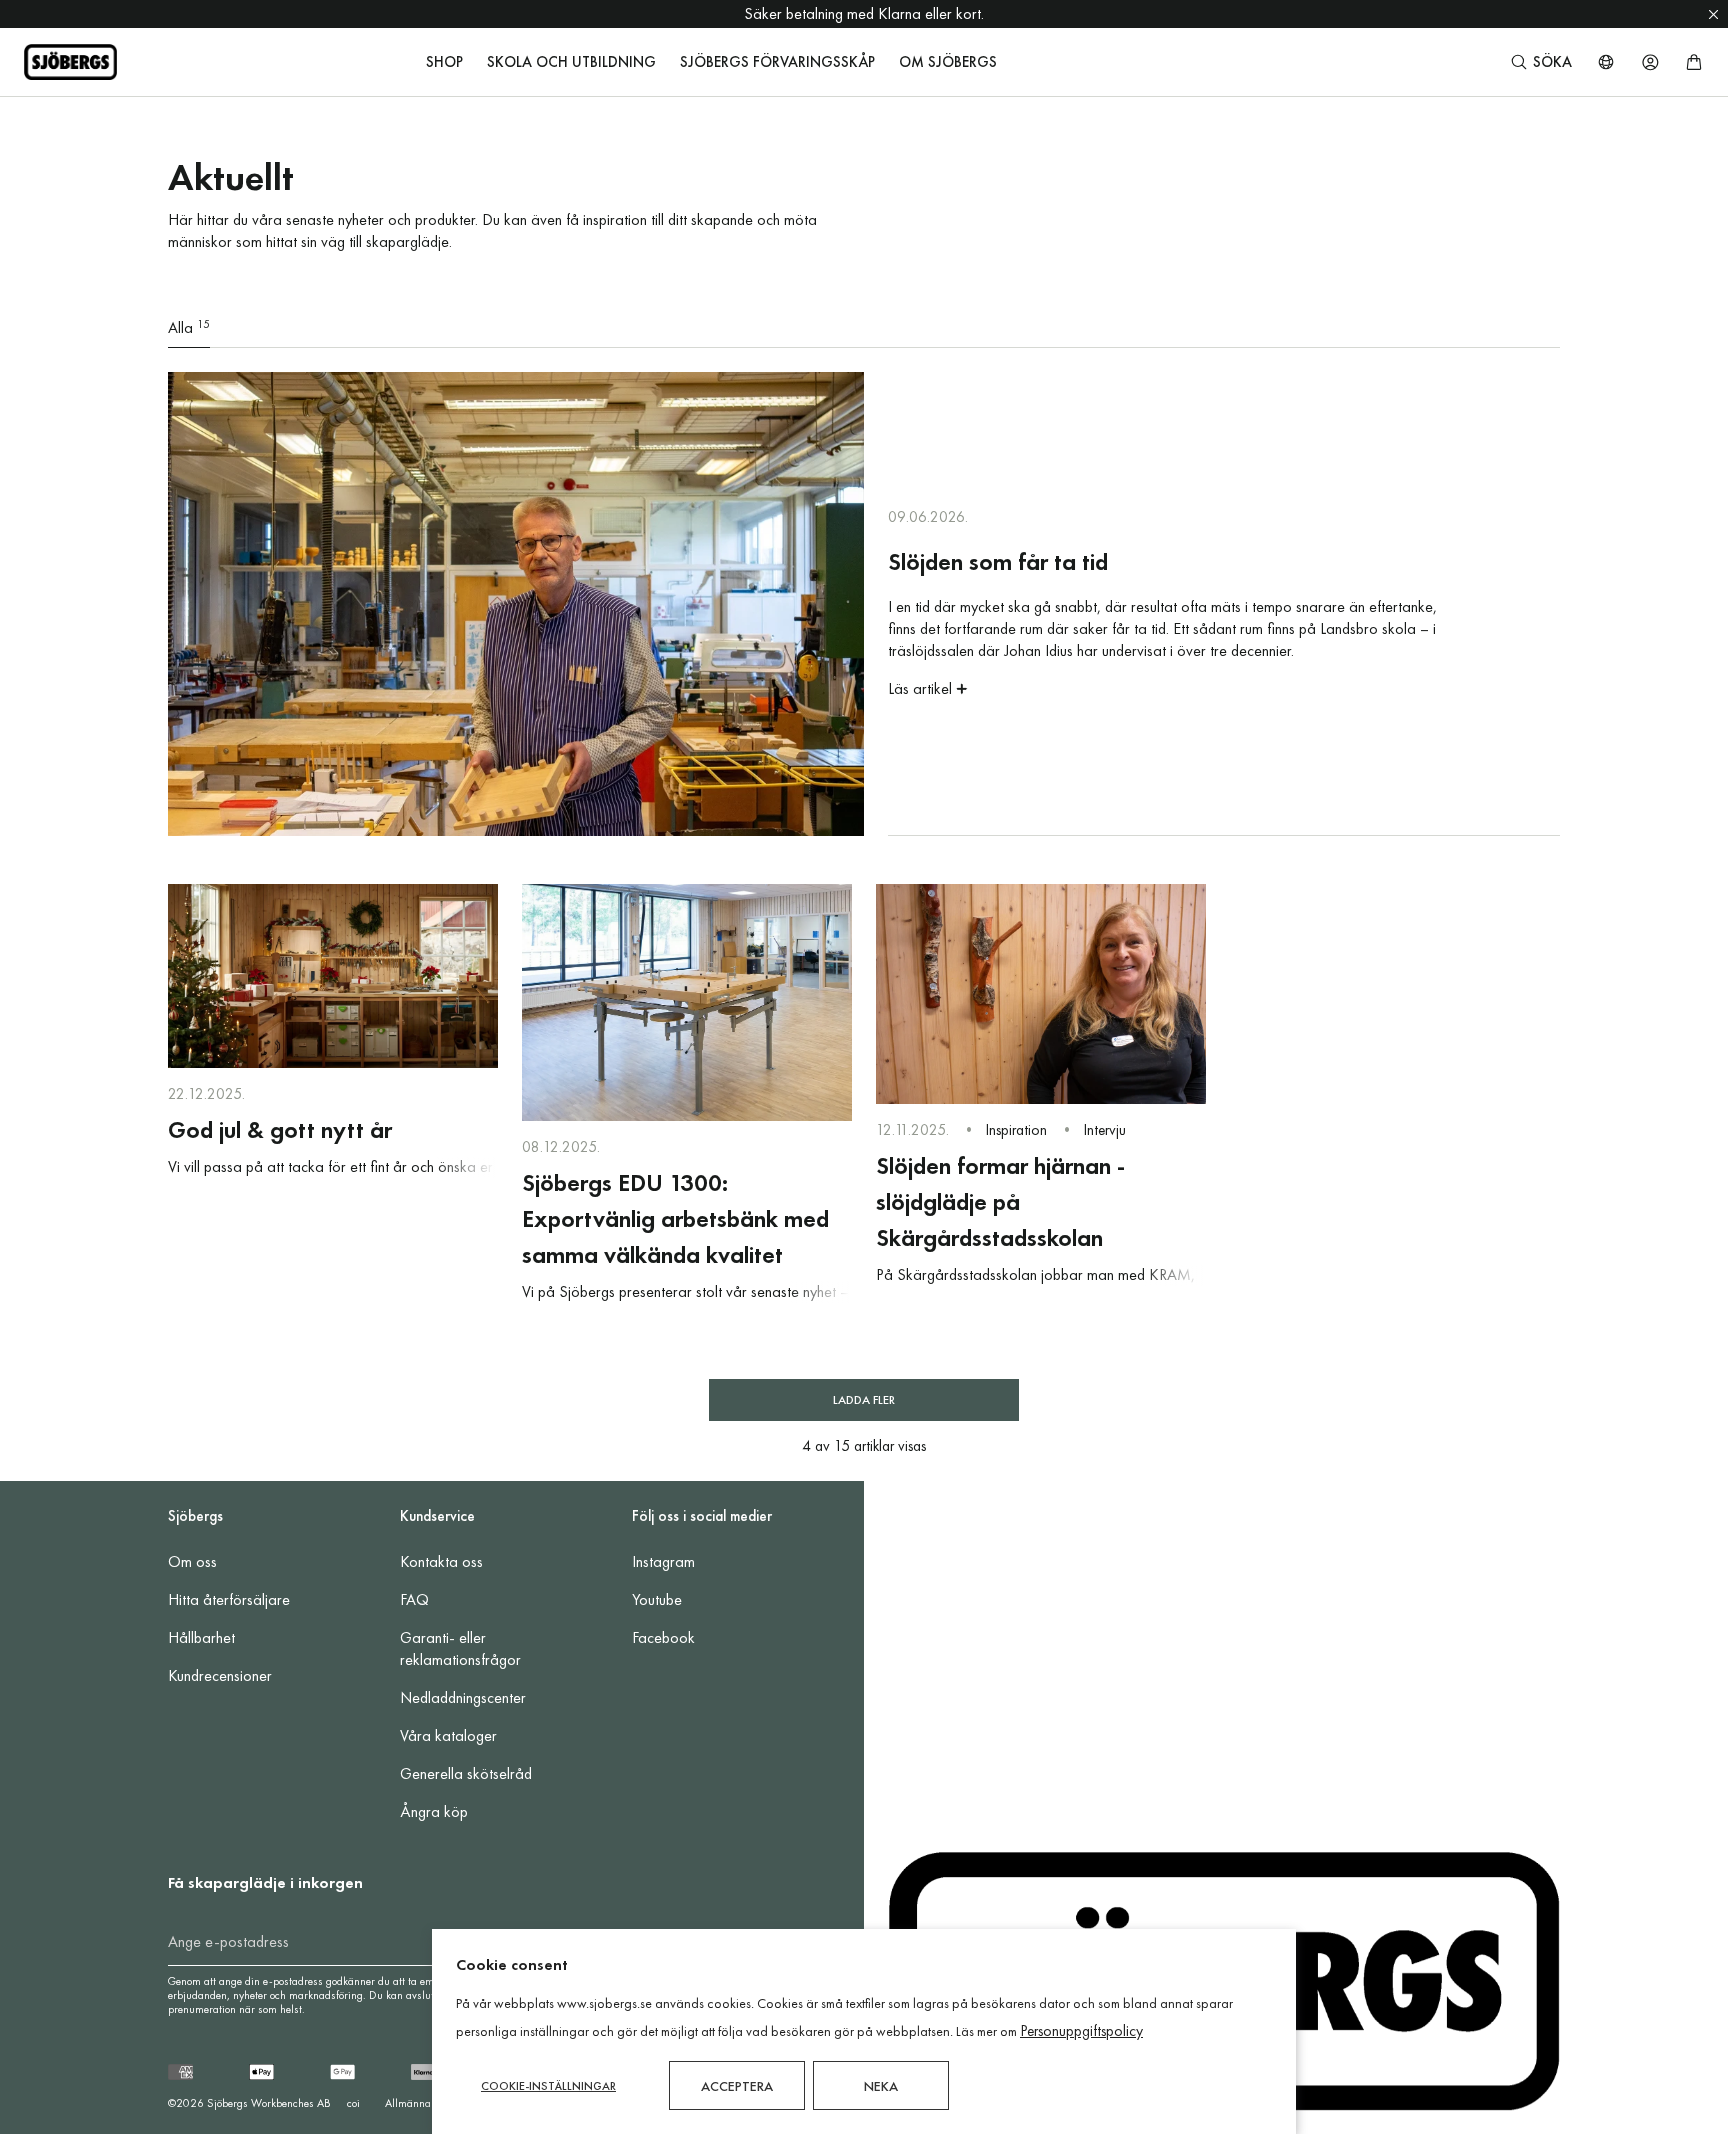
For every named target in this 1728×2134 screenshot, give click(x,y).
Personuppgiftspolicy (1081, 2031)
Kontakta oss (441, 1561)
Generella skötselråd (466, 1773)
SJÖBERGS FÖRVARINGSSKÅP (777, 62)
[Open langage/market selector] (1606, 62)
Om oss (192, 1561)
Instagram (663, 1561)
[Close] (1713, 14)
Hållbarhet (201, 1637)
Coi (353, 2103)
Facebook (663, 1637)
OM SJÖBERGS (948, 62)
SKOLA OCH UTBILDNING (571, 62)
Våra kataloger (448, 1735)
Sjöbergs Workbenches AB (269, 2103)
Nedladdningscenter (463, 1697)
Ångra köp (434, 1811)
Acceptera (737, 2086)
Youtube (657, 1599)
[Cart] (1694, 62)
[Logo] (70, 62)
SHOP (444, 62)
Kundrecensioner (220, 1675)
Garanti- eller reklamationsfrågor (460, 1648)
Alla (189, 327)
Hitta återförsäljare (229, 1599)
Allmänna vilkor (422, 2103)
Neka (881, 2086)
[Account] (1650, 62)
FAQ (414, 1599)
